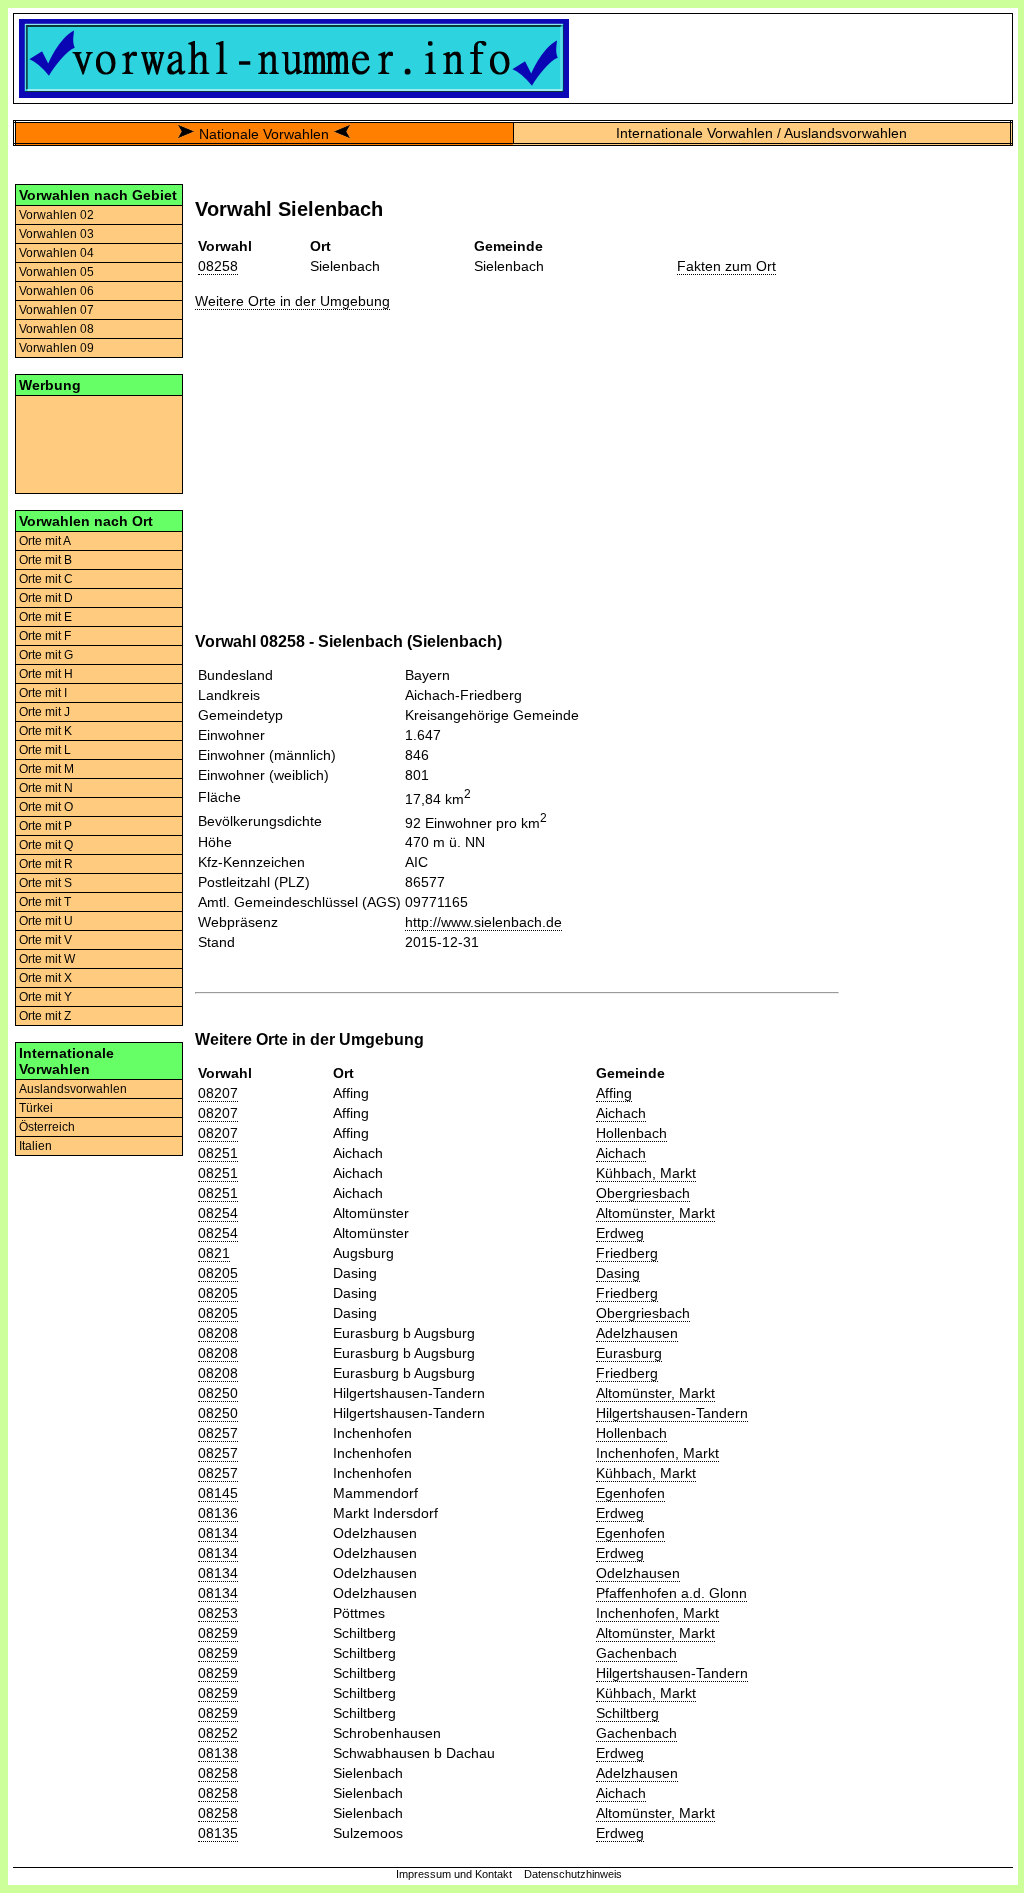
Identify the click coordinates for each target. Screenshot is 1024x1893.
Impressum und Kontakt (454, 1874)
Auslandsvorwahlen (73, 1089)
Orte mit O (46, 807)
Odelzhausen (638, 1573)
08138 (218, 1753)
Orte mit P (45, 826)
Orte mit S (45, 883)
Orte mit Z (45, 1016)
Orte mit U (46, 921)
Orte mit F (45, 636)
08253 (218, 1613)
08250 (218, 1393)
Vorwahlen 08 (56, 329)
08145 (218, 1493)
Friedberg (627, 1253)
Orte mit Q (46, 845)
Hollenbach (631, 1133)
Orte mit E (45, 617)
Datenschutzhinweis (573, 1874)
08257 (218, 1433)
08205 (218, 1273)
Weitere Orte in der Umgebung (292, 301)
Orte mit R (46, 864)
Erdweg (620, 1233)
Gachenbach (636, 1653)
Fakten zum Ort (726, 266)
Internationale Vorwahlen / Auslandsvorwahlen (761, 133)
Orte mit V (45, 940)
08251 (218, 1153)
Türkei (36, 1108)
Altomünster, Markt (655, 1213)
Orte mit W (47, 959)
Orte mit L (45, 750)
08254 (218, 1213)
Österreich (47, 1127)
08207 (218, 1093)
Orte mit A (45, 541)
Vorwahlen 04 (56, 253)
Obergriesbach (643, 1193)
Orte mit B (45, 560)
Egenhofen (630, 1493)
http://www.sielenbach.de (483, 922)
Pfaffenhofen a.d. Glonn (671, 1593)
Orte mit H (46, 674)
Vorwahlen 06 (56, 291)
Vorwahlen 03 (56, 234)
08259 (218, 1633)
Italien (35, 1146)
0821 (214, 1253)
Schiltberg (627, 1713)
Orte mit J (44, 712)
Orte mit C (46, 579)
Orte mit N (46, 788)
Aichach (621, 1113)
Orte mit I (43, 693)
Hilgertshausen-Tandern (672, 1413)
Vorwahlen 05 (56, 272)
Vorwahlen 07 (56, 310)
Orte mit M (46, 769)
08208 (218, 1333)
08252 (218, 1733)
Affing (614, 1093)
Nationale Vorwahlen (264, 134)
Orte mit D (46, 598)
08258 (218, 266)
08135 (218, 1833)
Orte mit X (45, 978)
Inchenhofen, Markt (657, 1453)
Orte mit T (45, 902)
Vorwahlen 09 (56, 348)
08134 (218, 1533)
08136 (218, 1513)
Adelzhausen (637, 1333)
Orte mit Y (45, 997)
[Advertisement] (99, 443)
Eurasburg (629, 1353)
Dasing (618, 1273)
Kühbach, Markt (646, 1173)
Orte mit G (46, 655)
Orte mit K (45, 731)
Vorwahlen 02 (56, 215)
